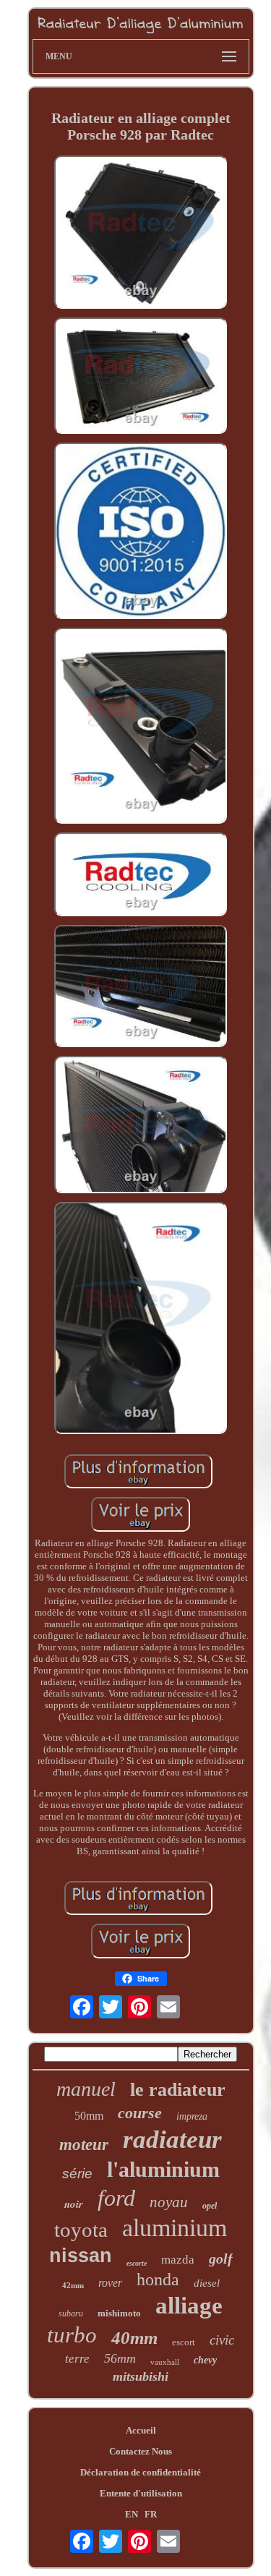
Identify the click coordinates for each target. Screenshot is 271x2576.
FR (151, 2514)
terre (77, 2359)
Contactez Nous (141, 2451)
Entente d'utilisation (141, 2493)
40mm (134, 2338)
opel (210, 2206)
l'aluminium (163, 2169)
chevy (205, 2360)
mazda (178, 2260)
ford (116, 2198)
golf (221, 2259)
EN (132, 2514)
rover (110, 2283)
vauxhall (165, 2362)
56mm (120, 2358)
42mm (73, 2285)
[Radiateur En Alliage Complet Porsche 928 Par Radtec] (141, 234)
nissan (81, 2256)
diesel (207, 2283)
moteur (84, 2145)
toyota (81, 2230)
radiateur (172, 2140)
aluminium (175, 2228)
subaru (71, 2313)
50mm (89, 2116)
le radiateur (178, 2090)
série (77, 2174)
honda (158, 2279)
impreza (192, 2116)
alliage (189, 2306)
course (140, 2113)
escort (184, 2342)
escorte (137, 2263)
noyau (169, 2202)
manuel (86, 2089)
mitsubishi (141, 2376)
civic (222, 2340)
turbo (72, 2335)
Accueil (141, 2430)
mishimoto (119, 2313)
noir (74, 2204)
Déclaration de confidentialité (141, 2472)
